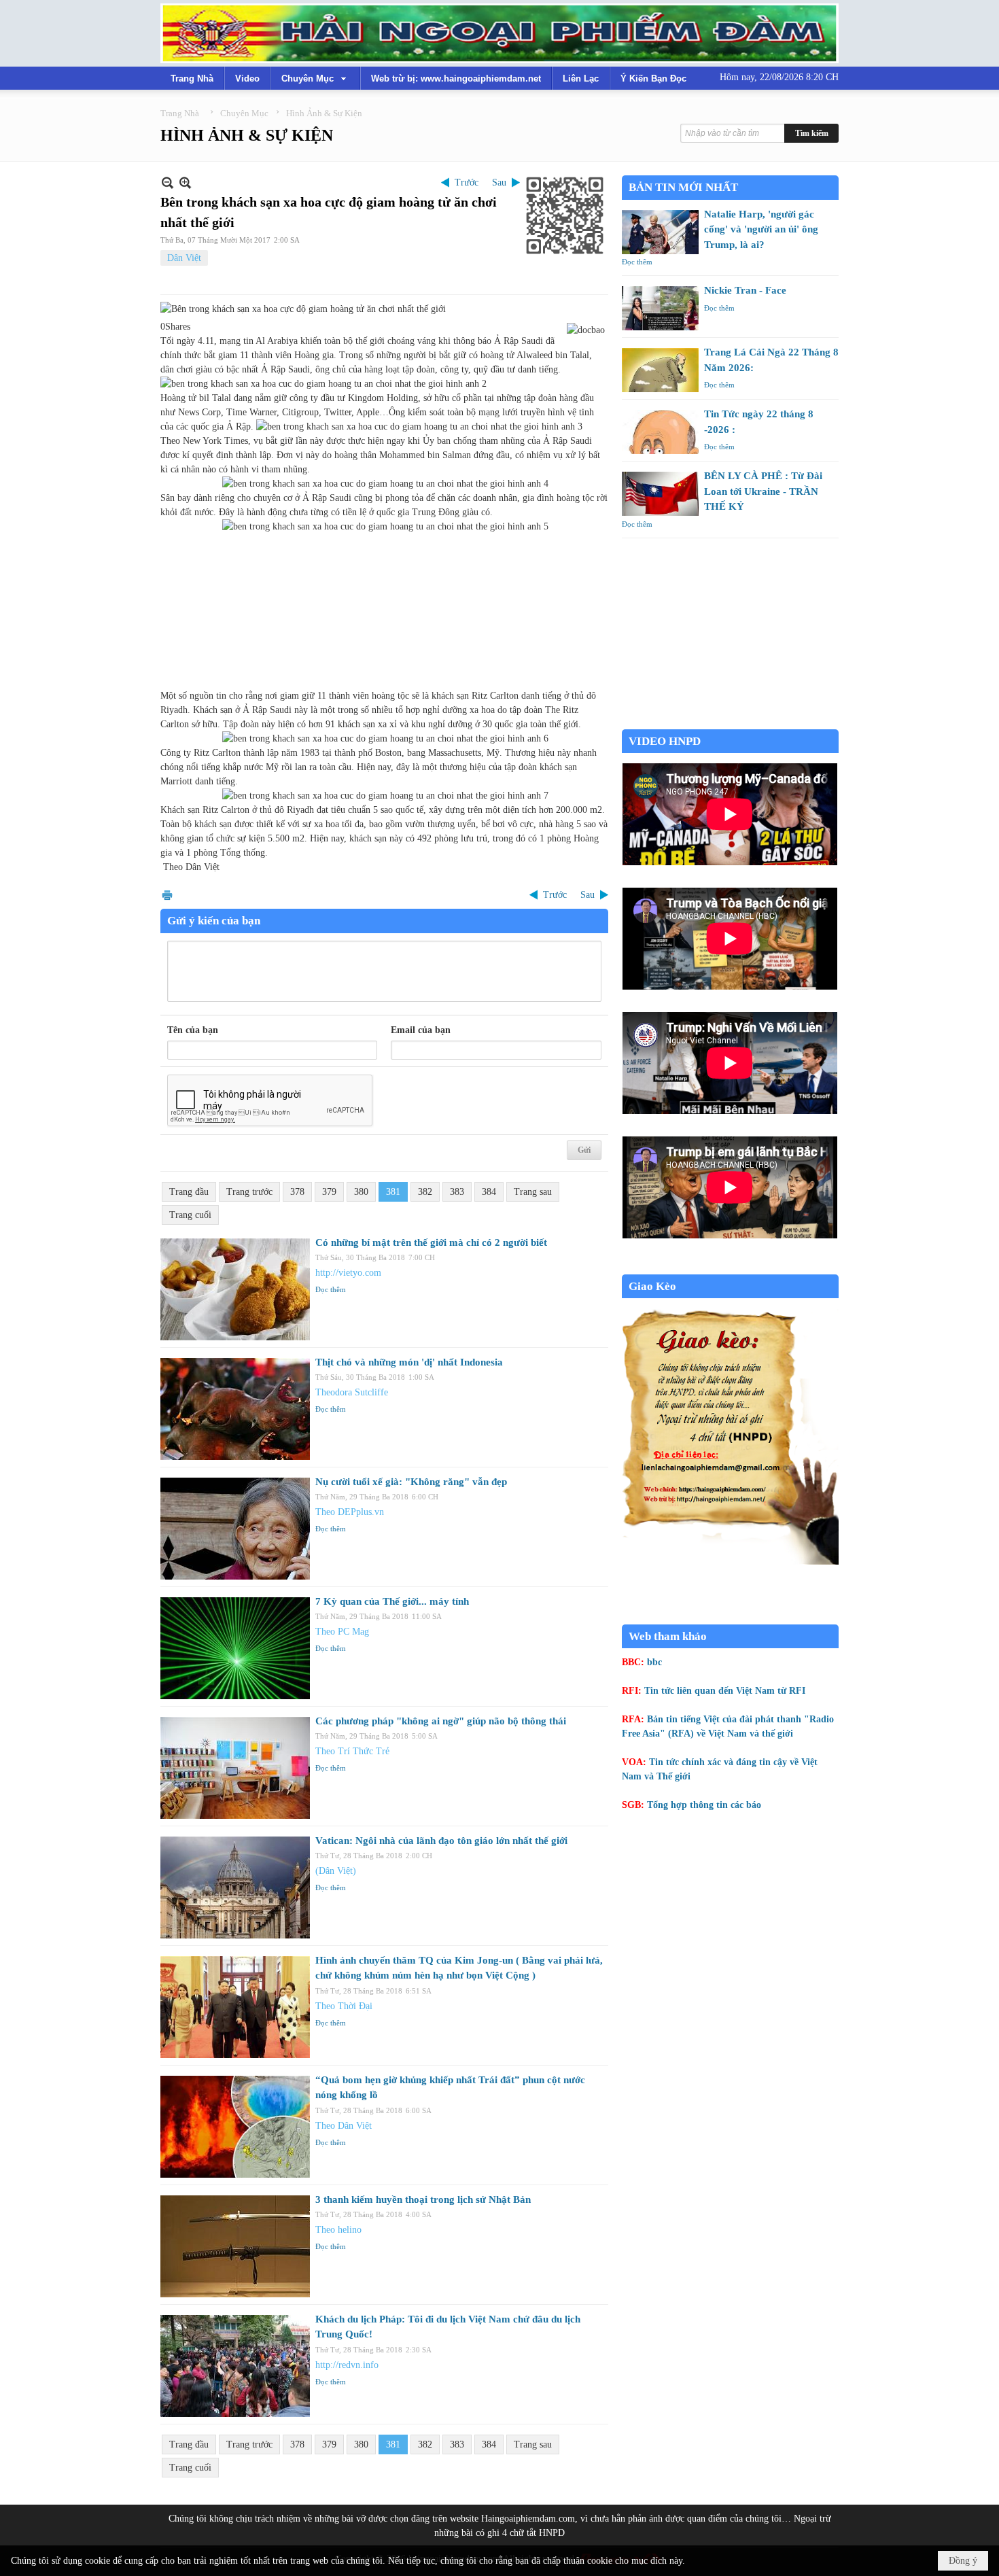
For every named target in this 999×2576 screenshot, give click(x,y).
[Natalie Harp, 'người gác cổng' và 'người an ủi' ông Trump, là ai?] (660, 232)
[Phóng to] (185, 182)
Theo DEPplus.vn (350, 1512)
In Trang (167, 895)
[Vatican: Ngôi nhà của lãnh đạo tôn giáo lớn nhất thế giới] (235, 1887)
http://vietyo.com (348, 1273)
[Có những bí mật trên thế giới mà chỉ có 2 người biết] (235, 1289)
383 (457, 1192)
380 (361, 1192)
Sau (499, 182)
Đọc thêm (331, 1289)
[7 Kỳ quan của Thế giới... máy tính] (235, 1648)
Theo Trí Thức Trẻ (352, 1751)
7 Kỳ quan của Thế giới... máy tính (392, 1601)
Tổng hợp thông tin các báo (704, 1805)
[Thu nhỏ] (168, 182)
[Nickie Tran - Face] (660, 308)
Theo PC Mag (342, 1632)
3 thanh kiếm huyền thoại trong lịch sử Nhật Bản (423, 2199)
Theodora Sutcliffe (352, 1392)
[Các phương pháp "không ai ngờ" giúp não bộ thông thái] (235, 1768)
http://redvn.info (347, 2365)
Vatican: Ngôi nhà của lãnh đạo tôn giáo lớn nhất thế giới (441, 1841)
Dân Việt (184, 258)
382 (425, 1192)
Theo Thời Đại (344, 2006)
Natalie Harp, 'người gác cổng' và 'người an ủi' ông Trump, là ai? (761, 229)
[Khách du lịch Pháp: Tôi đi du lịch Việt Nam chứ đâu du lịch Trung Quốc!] (235, 2366)
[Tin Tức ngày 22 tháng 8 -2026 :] (660, 432)
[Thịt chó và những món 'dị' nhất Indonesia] (235, 1409)
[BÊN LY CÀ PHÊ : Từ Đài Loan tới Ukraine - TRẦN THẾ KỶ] (660, 494)
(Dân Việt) (336, 1871)
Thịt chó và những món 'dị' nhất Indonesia (409, 1362)
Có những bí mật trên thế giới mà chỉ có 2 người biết (431, 1242)
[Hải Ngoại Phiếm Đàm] (500, 33)
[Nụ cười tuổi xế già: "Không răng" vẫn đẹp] (235, 1529)
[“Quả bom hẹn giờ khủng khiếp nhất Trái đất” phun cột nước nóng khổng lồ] (235, 2127)
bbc (654, 1662)
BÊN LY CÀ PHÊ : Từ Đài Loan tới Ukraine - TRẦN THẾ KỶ (763, 491)
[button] (315, 78)
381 (393, 1192)
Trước (467, 182)
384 (489, 1192)
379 (329, 1192)
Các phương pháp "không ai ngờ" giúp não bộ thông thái (441, 1721)
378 (297, 1192)
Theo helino (338, 2230)
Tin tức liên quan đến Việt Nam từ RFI (725, 1691)
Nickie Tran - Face (745, 290)
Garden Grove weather (730, 722)
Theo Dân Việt (344, 2126)
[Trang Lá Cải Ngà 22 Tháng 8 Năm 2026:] (660, 370)
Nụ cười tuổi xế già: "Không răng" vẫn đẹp (411, 1482)
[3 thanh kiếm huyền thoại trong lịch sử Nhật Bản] (235, 2246)
